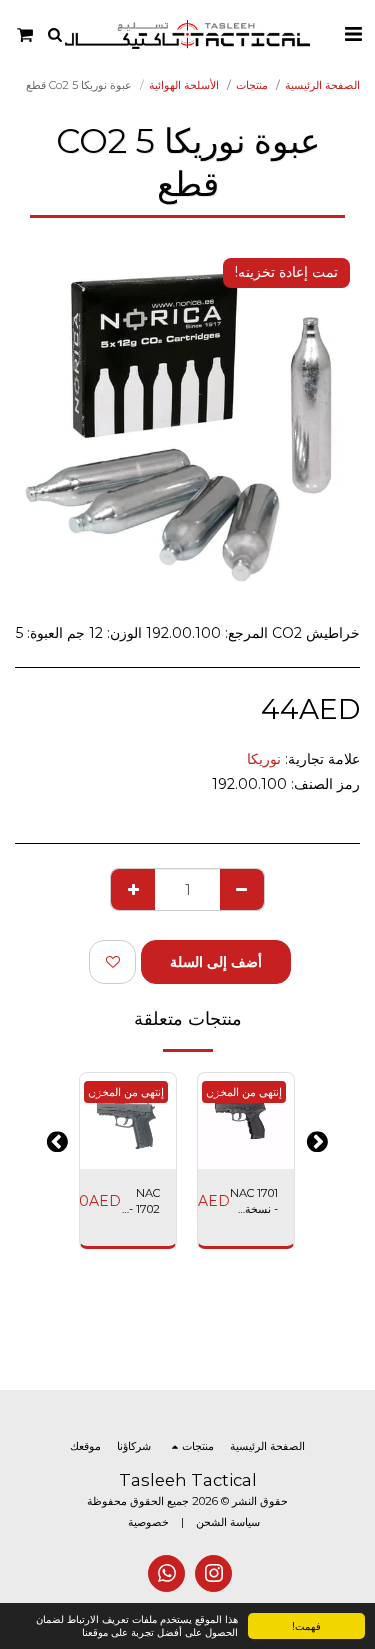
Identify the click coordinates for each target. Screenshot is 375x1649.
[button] (353, 34)
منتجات (252, 85)
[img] (128, 1121)
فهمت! (306, 1625)
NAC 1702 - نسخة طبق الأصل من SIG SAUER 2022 (140, 1202)
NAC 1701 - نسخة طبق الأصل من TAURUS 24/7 (254, 1202)
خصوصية (148, 1522)
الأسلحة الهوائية (184, 85)
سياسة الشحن (228, 1522)
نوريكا (264, 759)
